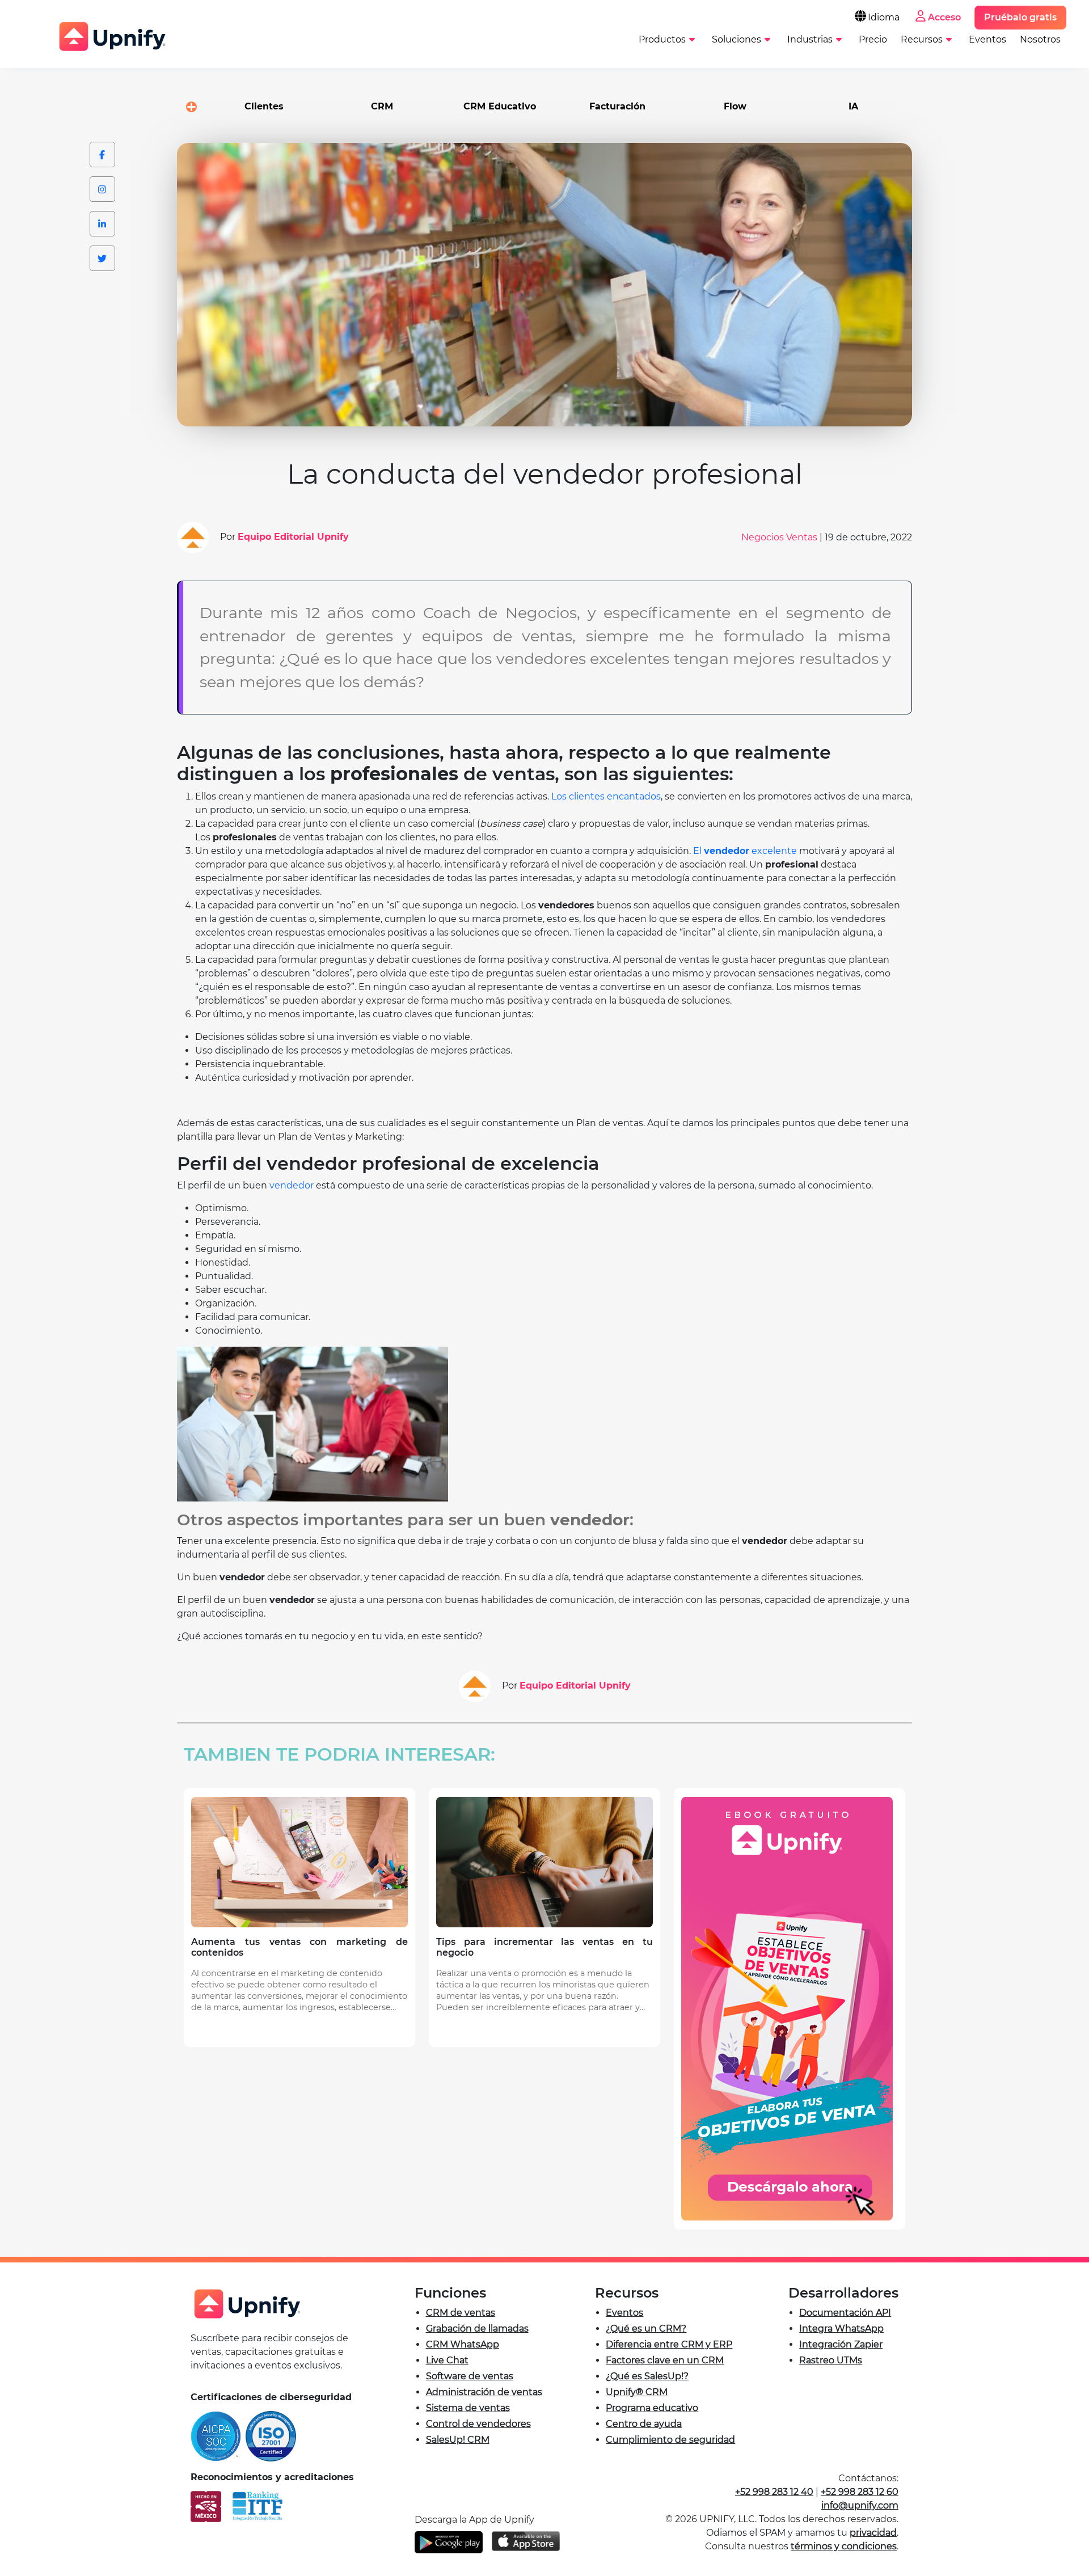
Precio (873, 39)
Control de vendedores (478, 2424)
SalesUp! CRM (458, 2440)
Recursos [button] (922, 39)
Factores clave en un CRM (665, 2360)
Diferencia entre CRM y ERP (669, 2344)
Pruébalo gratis (1020, 17)
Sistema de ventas (468, 2408)
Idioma (884, 17)
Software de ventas (470, 2376)
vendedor (292, 1185)
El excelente (746, 851)
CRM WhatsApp (463, 2344)
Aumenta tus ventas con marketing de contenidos (299, 1947)
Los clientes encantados (606, 796)
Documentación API (845, 2313)
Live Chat (447, 2360)
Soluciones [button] (736, 39)
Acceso (944, 17)
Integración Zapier (841, 2344)
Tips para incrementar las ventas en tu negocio (544, 1947)
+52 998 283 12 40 (774, 2492)
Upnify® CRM (637, 2392)
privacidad (873, 2533)
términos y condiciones (844, 2546)
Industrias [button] (810, 39)
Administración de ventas (484, 2392)
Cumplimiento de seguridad (670, 2440)
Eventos (987, 39)
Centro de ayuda (644, 2424)
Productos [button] (662, 39)
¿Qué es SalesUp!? (647, 2376)
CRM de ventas (461, 2313)
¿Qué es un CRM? (646, 2328)
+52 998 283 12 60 (860, 2492)
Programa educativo (652, 2408)
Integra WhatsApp (841, 2328)
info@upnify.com (860, 2505)
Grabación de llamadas (477, 2328)
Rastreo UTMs (831, 2360)
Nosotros (1040, 39)
